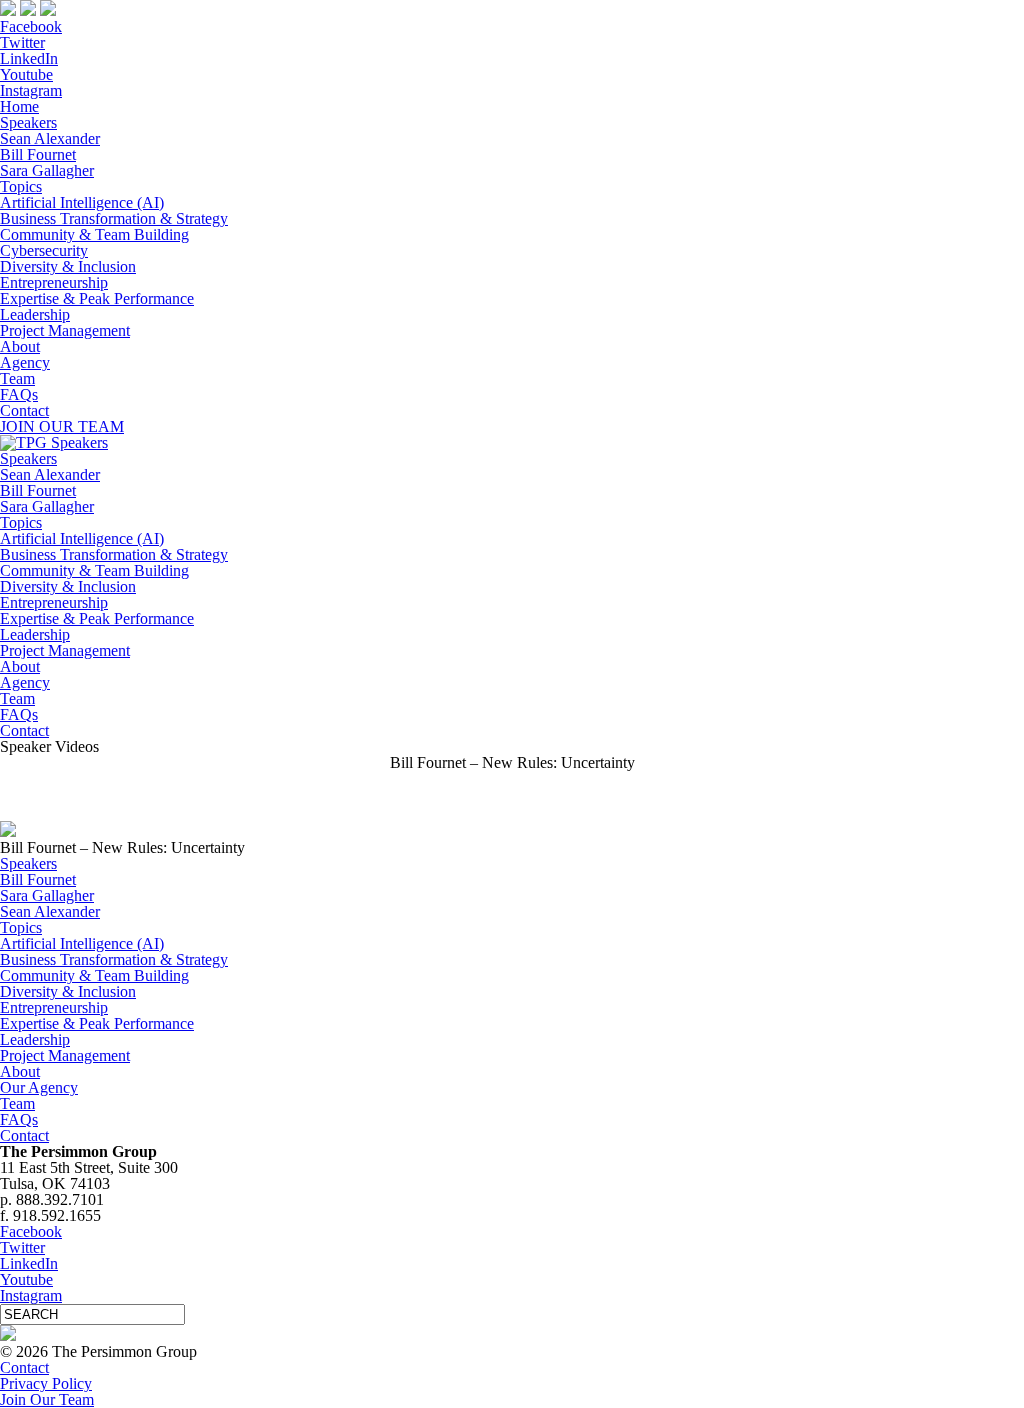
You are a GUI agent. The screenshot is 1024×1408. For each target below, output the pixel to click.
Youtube (26, 74)
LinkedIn (29, 58)
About (20, 346)
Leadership (35, 314)
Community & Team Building (94, 234)
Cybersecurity (44, 250)
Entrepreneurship (54, 282)
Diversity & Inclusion (68, 266)
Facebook (31, 26)
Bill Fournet (38, 154)
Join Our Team (47, 1399)
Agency (25, 362)
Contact (24, 410)
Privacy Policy (46, 1383)
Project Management (65, 330)
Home (19, 106)
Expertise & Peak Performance (97, 298)
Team (17, 378)
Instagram (31, 90)
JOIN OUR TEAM (62, 426)
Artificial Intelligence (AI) (82, 202)
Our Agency (39, 1087)
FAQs (19, 394)
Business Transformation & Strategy (114, 218)
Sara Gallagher (47, 170)
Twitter (22, 42)
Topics (21, 186)
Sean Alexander (50, 138)
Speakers (28, 122)
